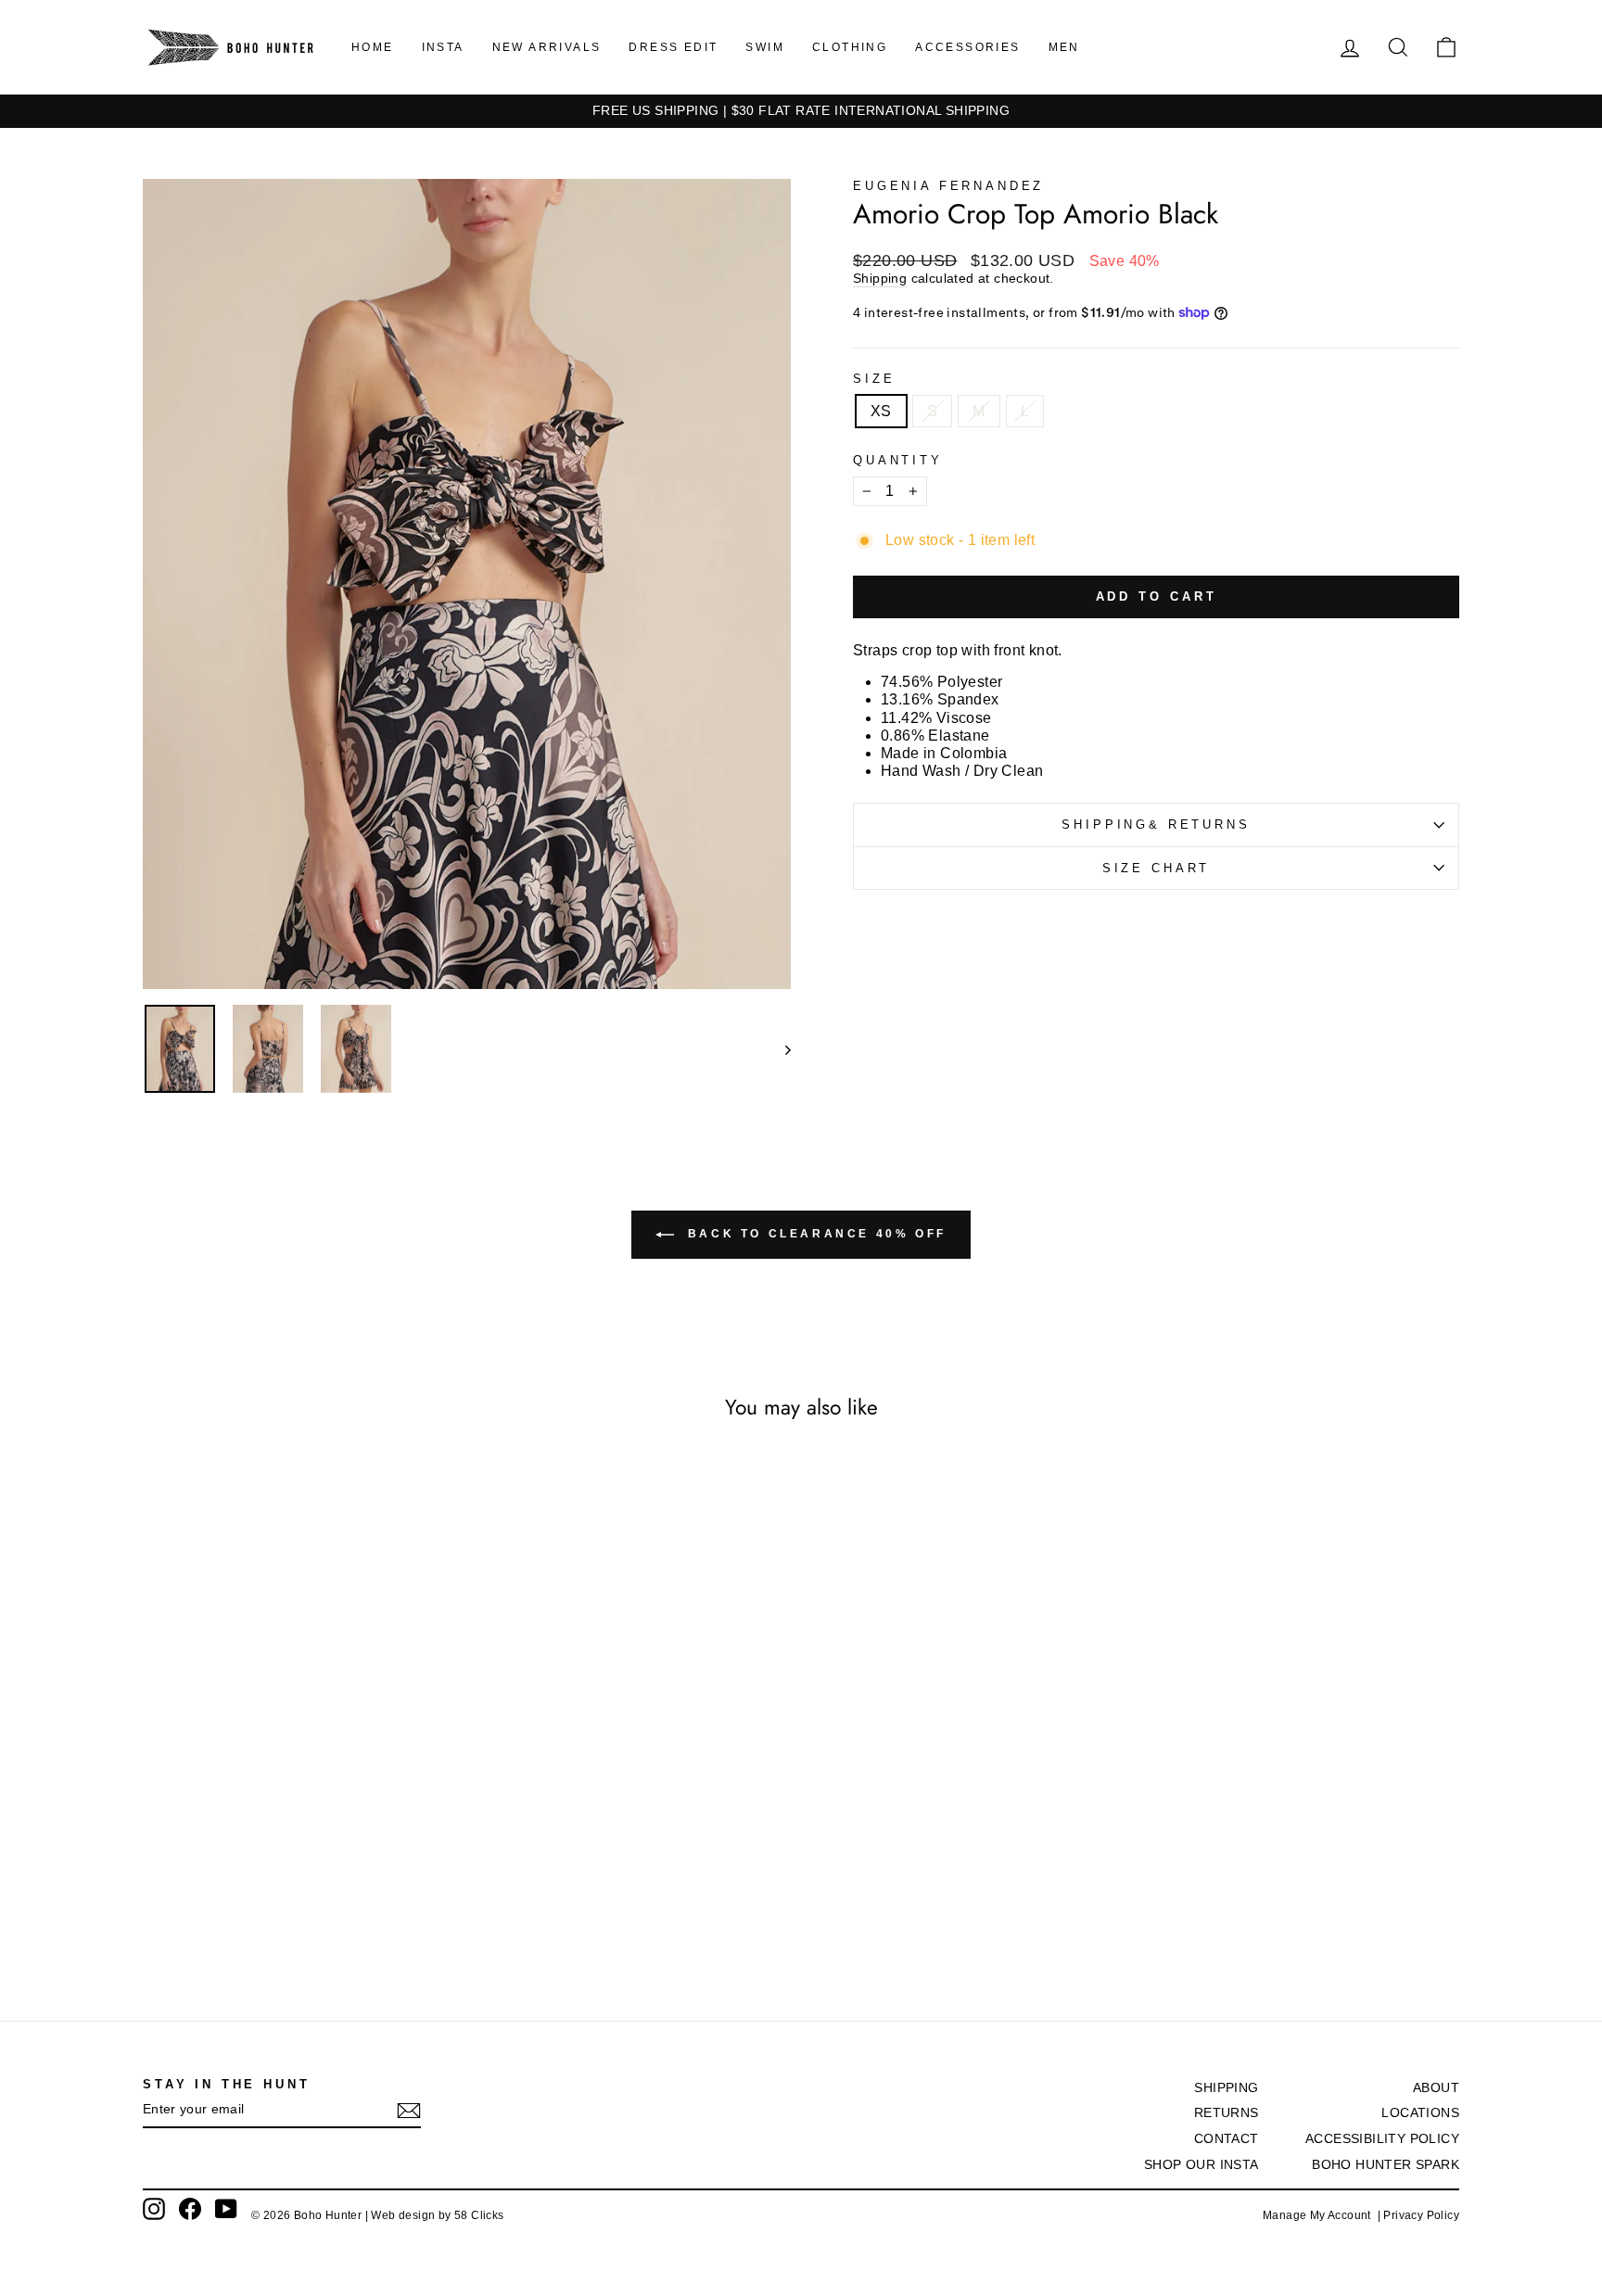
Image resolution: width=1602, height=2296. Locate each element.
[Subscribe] (409, 2111)
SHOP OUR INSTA (1201, 2165)
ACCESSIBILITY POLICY (1382, 2139)
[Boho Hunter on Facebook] (190, 2209)
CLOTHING (850, 47)
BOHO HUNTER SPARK (1386, 2165)
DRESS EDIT (673, 47)
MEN (1064, 47)
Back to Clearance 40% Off (814, 1234)
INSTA (443, 47)
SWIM (765, 47)
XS (881, 411)
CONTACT (1227, 2139)
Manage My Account (1320, 2215)
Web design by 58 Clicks (437, 2215)
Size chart (1156, 868)
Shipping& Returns (1156, 825)
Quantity (898, 460)
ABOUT (1436, 2088)
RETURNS (1227, 2113)
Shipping (880, 279)
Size (874, 379)
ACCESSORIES (967, 47)
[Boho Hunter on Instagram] (154, 2209)
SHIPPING (1226, 2088)
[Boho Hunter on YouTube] (226, 2209)
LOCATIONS (1420, 2113)
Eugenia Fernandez (948, 186)
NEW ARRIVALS (547, 47)
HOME (373, 47)
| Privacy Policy (1418, 2215)
